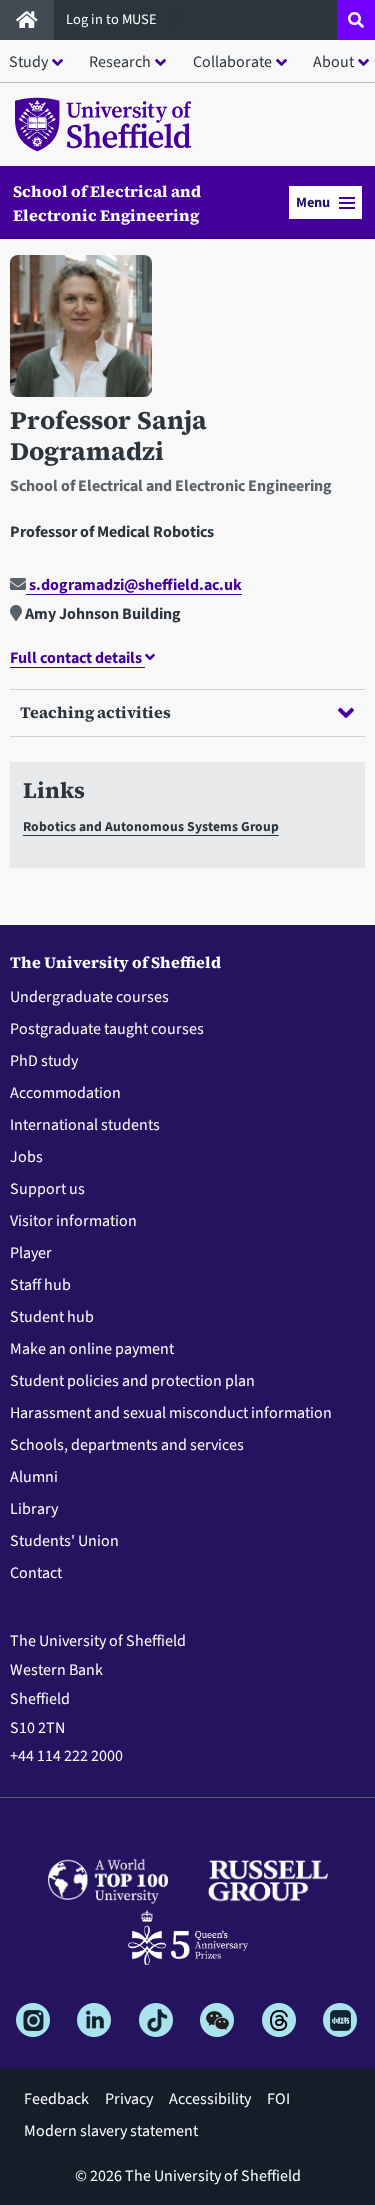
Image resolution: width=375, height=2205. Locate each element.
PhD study (44, 1061)
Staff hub (40, 1285)
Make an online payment (92, 1349)
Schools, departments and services (127, 1445)
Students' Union (64, 1541)
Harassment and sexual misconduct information (171, 1413)
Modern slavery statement (111, 2131)
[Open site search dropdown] (356, 20)
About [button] (333, 62)
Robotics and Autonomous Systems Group (151, 826)
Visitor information (73, 1221)
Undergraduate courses (89, 997)
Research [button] (120, 62)
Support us (47, 1189)
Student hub (52, 1317)
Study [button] (28, 62)
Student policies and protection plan (132, 1381)
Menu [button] (313, 202)
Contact (36, 1573)
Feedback (56, 2099)
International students (85, 1125)
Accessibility (210, 2099)
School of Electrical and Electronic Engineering (107, 203)
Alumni (34, 1477)
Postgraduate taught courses (107, 1029)
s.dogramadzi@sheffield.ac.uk (134, 585)
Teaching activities (95, 712)
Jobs (26, 1157)
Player (31, 1253)
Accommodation (65, 1093)
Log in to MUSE (113, 19)
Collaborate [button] (232, 62)
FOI (278, 2099)
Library (34, 1509)
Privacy (129, 2099)
